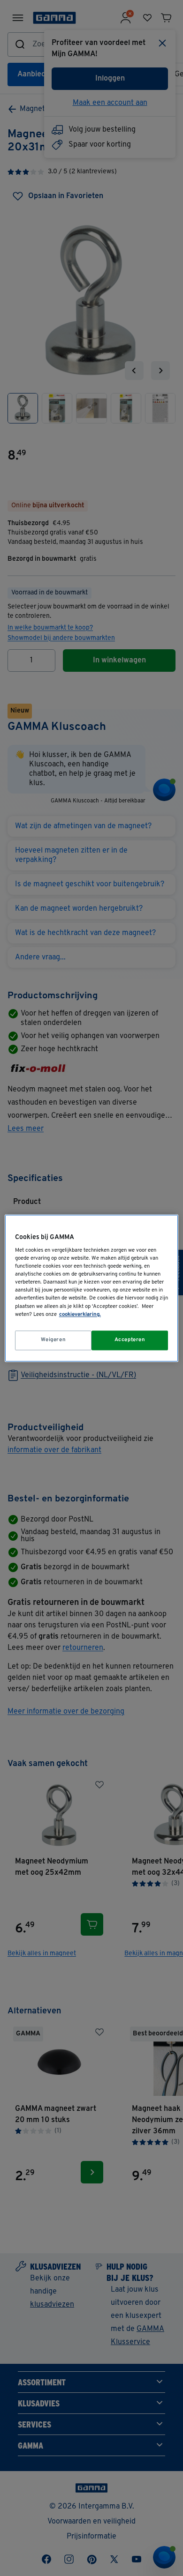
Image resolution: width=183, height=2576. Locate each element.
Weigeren (53, 1340)
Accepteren (130, 1340)
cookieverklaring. (80, 1314)
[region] (92, 1288)
